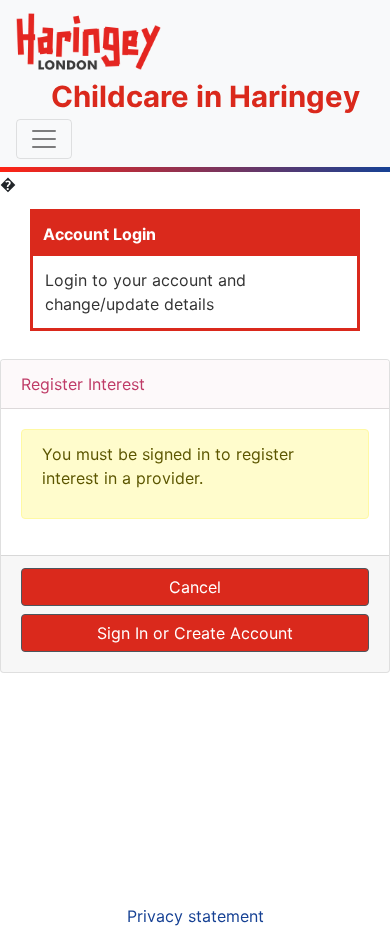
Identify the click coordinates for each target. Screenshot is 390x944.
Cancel (195, 587)
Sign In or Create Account (195, 633)
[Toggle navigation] (44, 139)
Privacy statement (195, 916)
